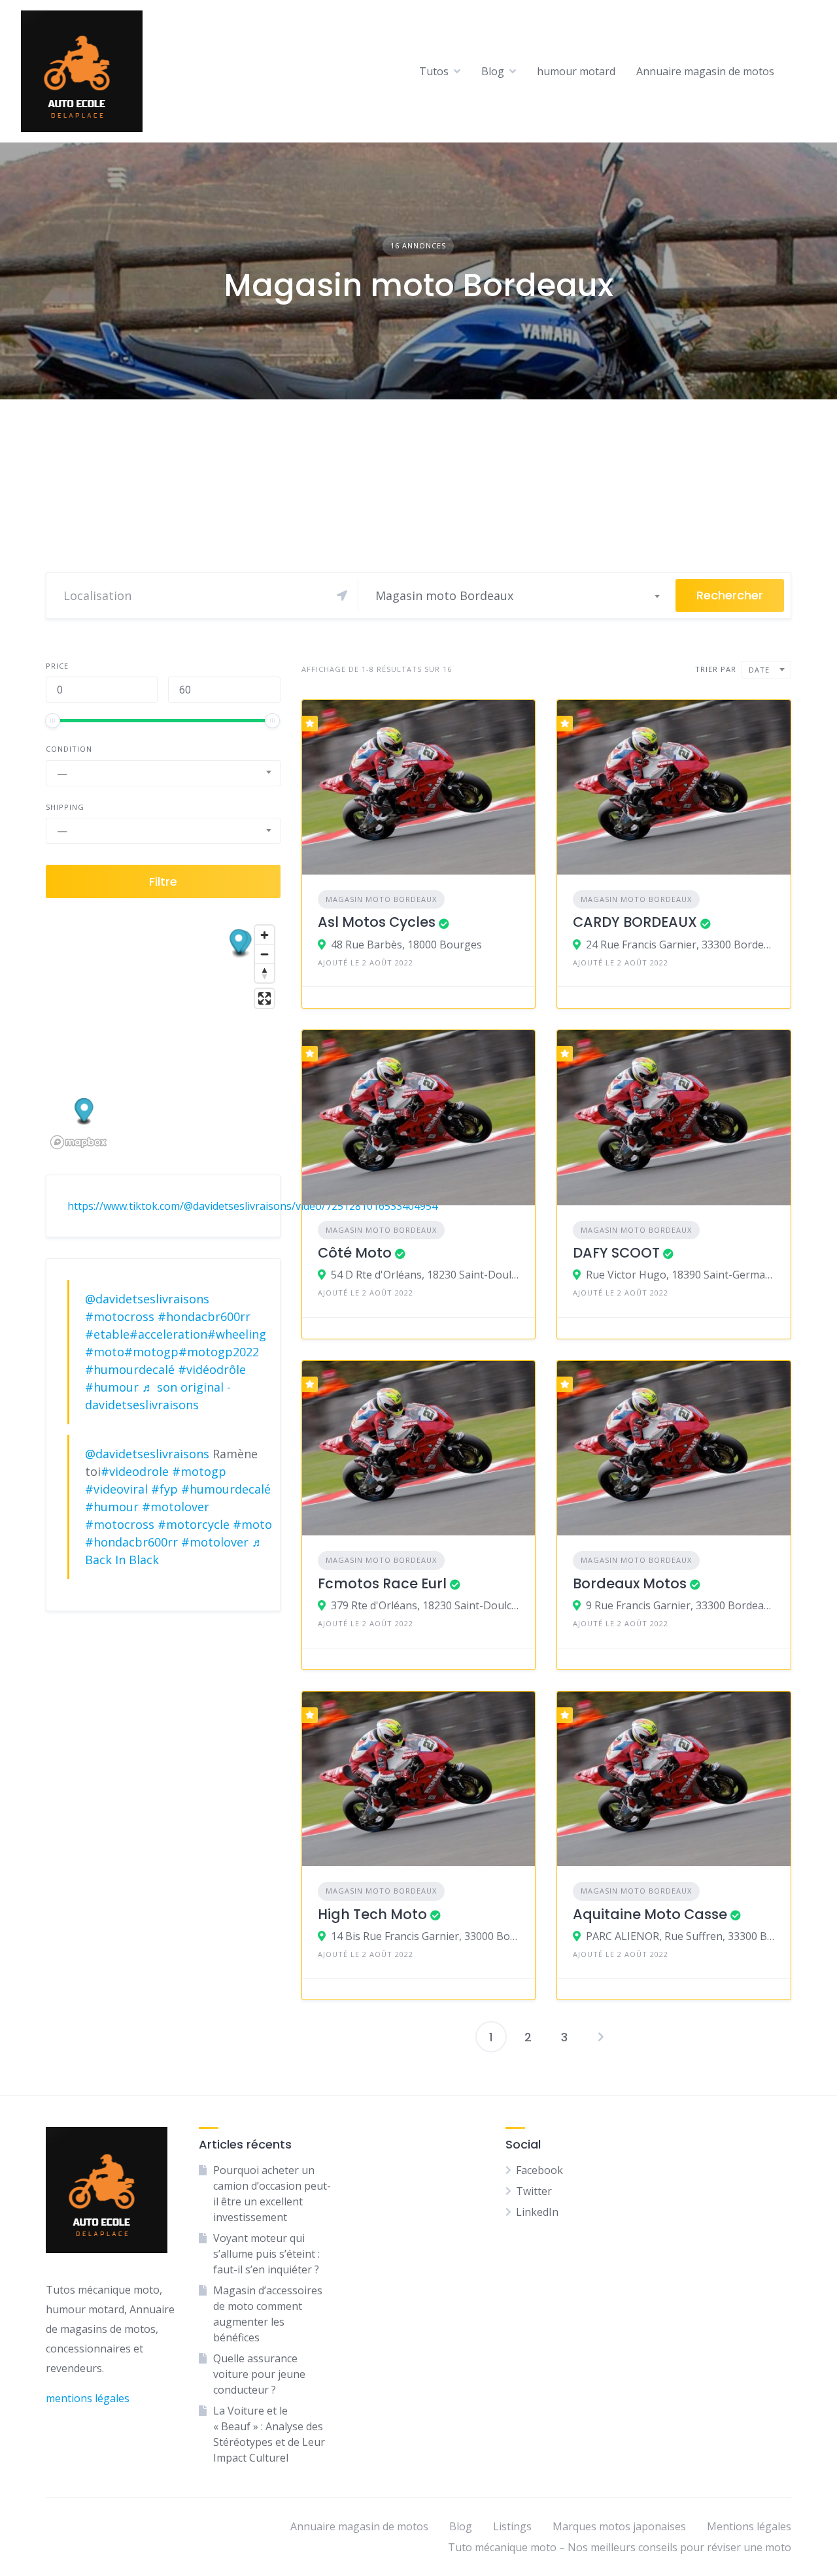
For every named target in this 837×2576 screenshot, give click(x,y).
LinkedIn (537, 2212)
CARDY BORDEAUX (635, 922)
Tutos (434, 71)
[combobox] (517, 595)
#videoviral (116, 1489)
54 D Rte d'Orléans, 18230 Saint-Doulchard (425, 1275)
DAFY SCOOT (616, 1253)
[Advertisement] (418, 497)
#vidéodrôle (212, 1369)
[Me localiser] (342, 595)
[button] (239, 943)
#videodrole (135, 1471)
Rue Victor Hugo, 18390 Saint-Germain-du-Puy (680, 1275)
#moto (105, 1352)
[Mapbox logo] (78, 1142)
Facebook (539, 2170)
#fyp (164, 1489)
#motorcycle (194, 1524)
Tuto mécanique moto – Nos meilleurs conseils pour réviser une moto (620, 2547)
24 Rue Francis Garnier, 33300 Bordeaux (680, 945)
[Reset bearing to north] (265, 973)
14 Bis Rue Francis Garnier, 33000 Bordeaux (425, 1936)
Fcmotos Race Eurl (382, 1583)
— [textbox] (62, 773)
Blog (493, 71)
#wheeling (237, 1334)
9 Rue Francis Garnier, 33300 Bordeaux (680, 1605)
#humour (112, 1387)
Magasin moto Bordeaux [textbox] (444, 595)
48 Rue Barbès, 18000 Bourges (406, 945)
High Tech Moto (372, 1914)
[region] (163, 1036)
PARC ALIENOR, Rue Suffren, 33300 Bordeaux (680, 1936)
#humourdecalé (130, 1369)
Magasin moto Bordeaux (381, 899)
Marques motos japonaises (619, 2526)
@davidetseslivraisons (147, 1299)
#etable (107, 1334)
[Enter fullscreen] (265, 998)
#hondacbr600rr (204, 1316)
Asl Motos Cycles (377, 922)
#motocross (120, 1316)
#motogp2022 (219, 1352)
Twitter (534, 2191)
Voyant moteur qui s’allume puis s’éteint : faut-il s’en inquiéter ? (266, 2254)
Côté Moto (355, 1253)
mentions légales (88, 2398)
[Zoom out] (265, 954)
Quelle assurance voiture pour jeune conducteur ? (259, 2374)
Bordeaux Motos (630, 1583)
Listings (512, 2526)
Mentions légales (749, 2526)
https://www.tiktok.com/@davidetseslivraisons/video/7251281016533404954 (252, 1206)
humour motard (576, 71)
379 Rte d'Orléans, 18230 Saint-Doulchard (425, 1605)
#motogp (151, 1352)
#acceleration (168, 1334)
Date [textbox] (759, 670)
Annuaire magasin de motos (705, 71)
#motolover (176, 1507)
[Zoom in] (265, 935)
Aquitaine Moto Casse (650, 1914)
